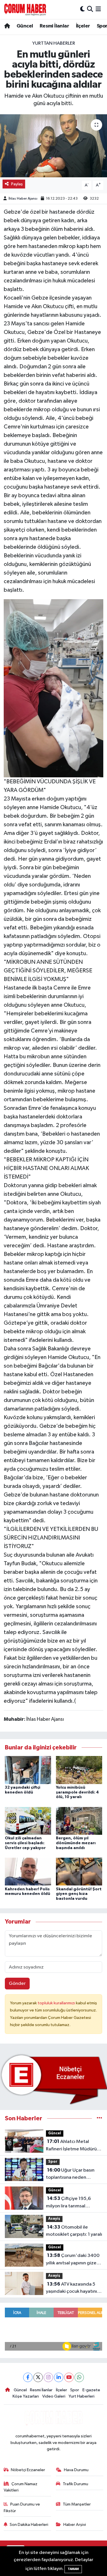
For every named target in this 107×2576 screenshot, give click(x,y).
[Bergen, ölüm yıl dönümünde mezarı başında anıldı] (79, 1821)
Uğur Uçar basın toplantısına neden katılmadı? (70, 2174)
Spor (53, 2162)
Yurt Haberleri (81, 2396)
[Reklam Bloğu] (53, 2079)
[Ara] (90, 9)
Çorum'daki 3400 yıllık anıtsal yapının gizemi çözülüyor (74, 2260)
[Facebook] (28, 2377)
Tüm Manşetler (77, 2504)
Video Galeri (54, 2396)
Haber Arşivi (75, 2525)
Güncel (25, 26)
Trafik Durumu (75, 2484)
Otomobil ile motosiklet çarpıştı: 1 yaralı (74, 2231)
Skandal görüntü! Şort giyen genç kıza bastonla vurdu (79, 1894)
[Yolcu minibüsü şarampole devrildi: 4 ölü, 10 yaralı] (79, 1770)
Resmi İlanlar (54, 26)
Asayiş (54, 2219)
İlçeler (83, 26)
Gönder (17, 1984)
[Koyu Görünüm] (82, 9)
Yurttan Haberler (54, 43)
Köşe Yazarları (26, 2396)
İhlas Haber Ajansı (23, 199)
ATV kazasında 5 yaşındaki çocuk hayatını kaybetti (71, 2288)
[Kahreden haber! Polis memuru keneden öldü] (28, 1872)
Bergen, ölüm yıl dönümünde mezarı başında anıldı (76, 1843)
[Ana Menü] (98, 9)
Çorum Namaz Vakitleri (21, 2487)
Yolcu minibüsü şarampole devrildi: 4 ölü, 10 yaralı (77, 1792)
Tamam (73, 2569)
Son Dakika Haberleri (29, 2525)
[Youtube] (69, 2377)
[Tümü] (99, 2118)
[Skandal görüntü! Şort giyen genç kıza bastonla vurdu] (79, 1872)
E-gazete (91, 2390)
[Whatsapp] (79, 2377)
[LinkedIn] (59, 2377)
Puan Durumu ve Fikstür (22, 2507)
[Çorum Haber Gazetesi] (25, 9)
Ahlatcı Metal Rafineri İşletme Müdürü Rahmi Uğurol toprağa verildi (71, 2146)
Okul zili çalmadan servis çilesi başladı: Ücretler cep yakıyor (25, 1843)
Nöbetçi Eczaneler (28, 2470)
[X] (38, 2377)
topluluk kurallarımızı (57, 2003)
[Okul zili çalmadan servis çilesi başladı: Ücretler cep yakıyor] (28, 1821)
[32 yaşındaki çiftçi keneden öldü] (28, 1770)
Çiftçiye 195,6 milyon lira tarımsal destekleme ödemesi (69, 2203)
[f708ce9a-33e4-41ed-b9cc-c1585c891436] (54, 688)
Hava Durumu (76, 2470)
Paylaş (17, 184)
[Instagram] (48, 2377)
